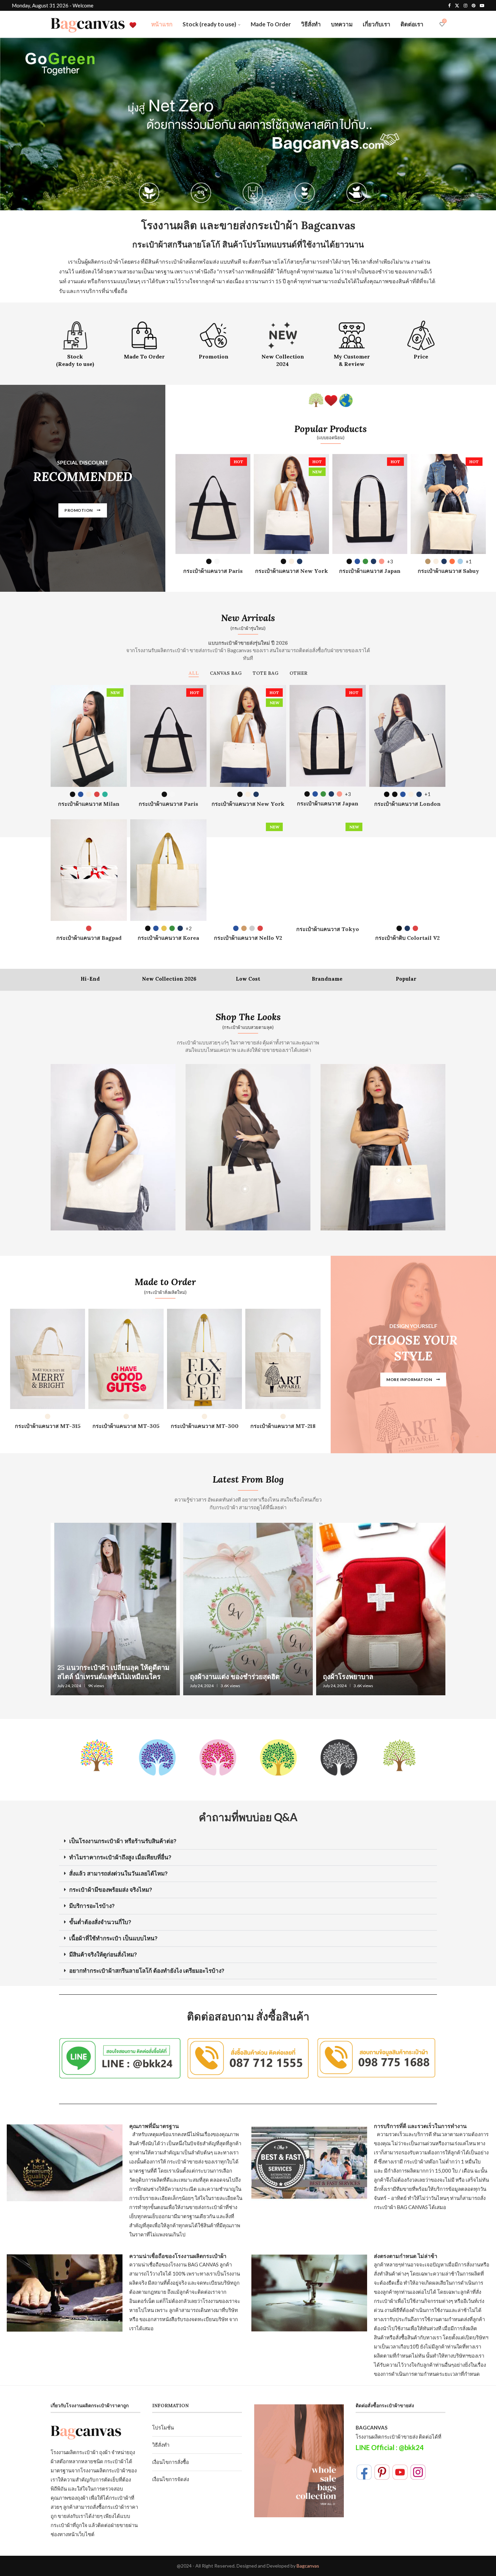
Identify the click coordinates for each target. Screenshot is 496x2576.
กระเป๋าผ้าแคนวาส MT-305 (126, 1426)
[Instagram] (465, 5)
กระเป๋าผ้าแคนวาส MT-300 (205, 1426)
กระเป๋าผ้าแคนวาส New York (292, 571)
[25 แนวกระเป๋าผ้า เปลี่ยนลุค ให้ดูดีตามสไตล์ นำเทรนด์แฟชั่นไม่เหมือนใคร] (115, 1609)
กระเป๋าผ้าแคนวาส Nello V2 (248, 938)
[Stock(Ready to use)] (75, 343)
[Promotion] (213, 340)
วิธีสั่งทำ (311, 24)
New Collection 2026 (169, 979)
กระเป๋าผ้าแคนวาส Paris (213, 571)
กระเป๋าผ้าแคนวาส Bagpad (89, 938)
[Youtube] (482, 5)
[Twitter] (457, 5)
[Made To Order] (144, 340)
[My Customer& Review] (352, 343)
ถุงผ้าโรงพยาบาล (348, 1677)
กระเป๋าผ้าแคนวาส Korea (168, 938)
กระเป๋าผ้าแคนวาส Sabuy (448, 571)
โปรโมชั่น (163, 2427)
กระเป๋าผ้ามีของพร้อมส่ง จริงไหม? (111, 1890)
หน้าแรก (162, 24)
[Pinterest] (474, 5)
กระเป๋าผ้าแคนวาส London (407, 804)
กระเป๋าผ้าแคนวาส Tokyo (328, 929)
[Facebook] (449, 5)
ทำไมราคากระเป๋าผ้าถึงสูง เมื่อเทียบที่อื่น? (120, 1857)
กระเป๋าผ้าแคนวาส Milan (89, 804)
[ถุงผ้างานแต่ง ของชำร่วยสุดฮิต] (248, 1609)
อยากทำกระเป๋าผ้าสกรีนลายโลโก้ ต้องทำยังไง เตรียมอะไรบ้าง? (147, 1971)
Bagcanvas (308, 2566)
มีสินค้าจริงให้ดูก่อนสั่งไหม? (103, 1955)
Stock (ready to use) (209, 24)
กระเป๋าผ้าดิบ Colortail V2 (407, 938)
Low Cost (248, 979)
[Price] (421, 340)
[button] (248, 1841)
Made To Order (271, 24)
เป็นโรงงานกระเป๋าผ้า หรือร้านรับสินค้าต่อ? (123, 1841)
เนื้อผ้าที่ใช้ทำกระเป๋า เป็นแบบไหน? (113, 1938)
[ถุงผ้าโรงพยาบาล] (381, 1609)
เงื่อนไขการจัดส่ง (171, 2479)
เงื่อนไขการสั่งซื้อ (171, 2462)
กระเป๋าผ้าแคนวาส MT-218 (283, 1426)
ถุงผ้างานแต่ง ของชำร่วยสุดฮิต (235, 1677)
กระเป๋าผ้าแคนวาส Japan (370, 571)
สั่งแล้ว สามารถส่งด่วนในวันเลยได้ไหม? (118, 1874)
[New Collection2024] (283, 343)
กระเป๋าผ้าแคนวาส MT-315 (48, 1426)
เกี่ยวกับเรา (377, 24)
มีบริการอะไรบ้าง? (92, 1906)
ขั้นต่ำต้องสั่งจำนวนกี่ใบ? (100, 1922)
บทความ (342, 24)
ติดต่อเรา (412, 24)
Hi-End (90, 979)
